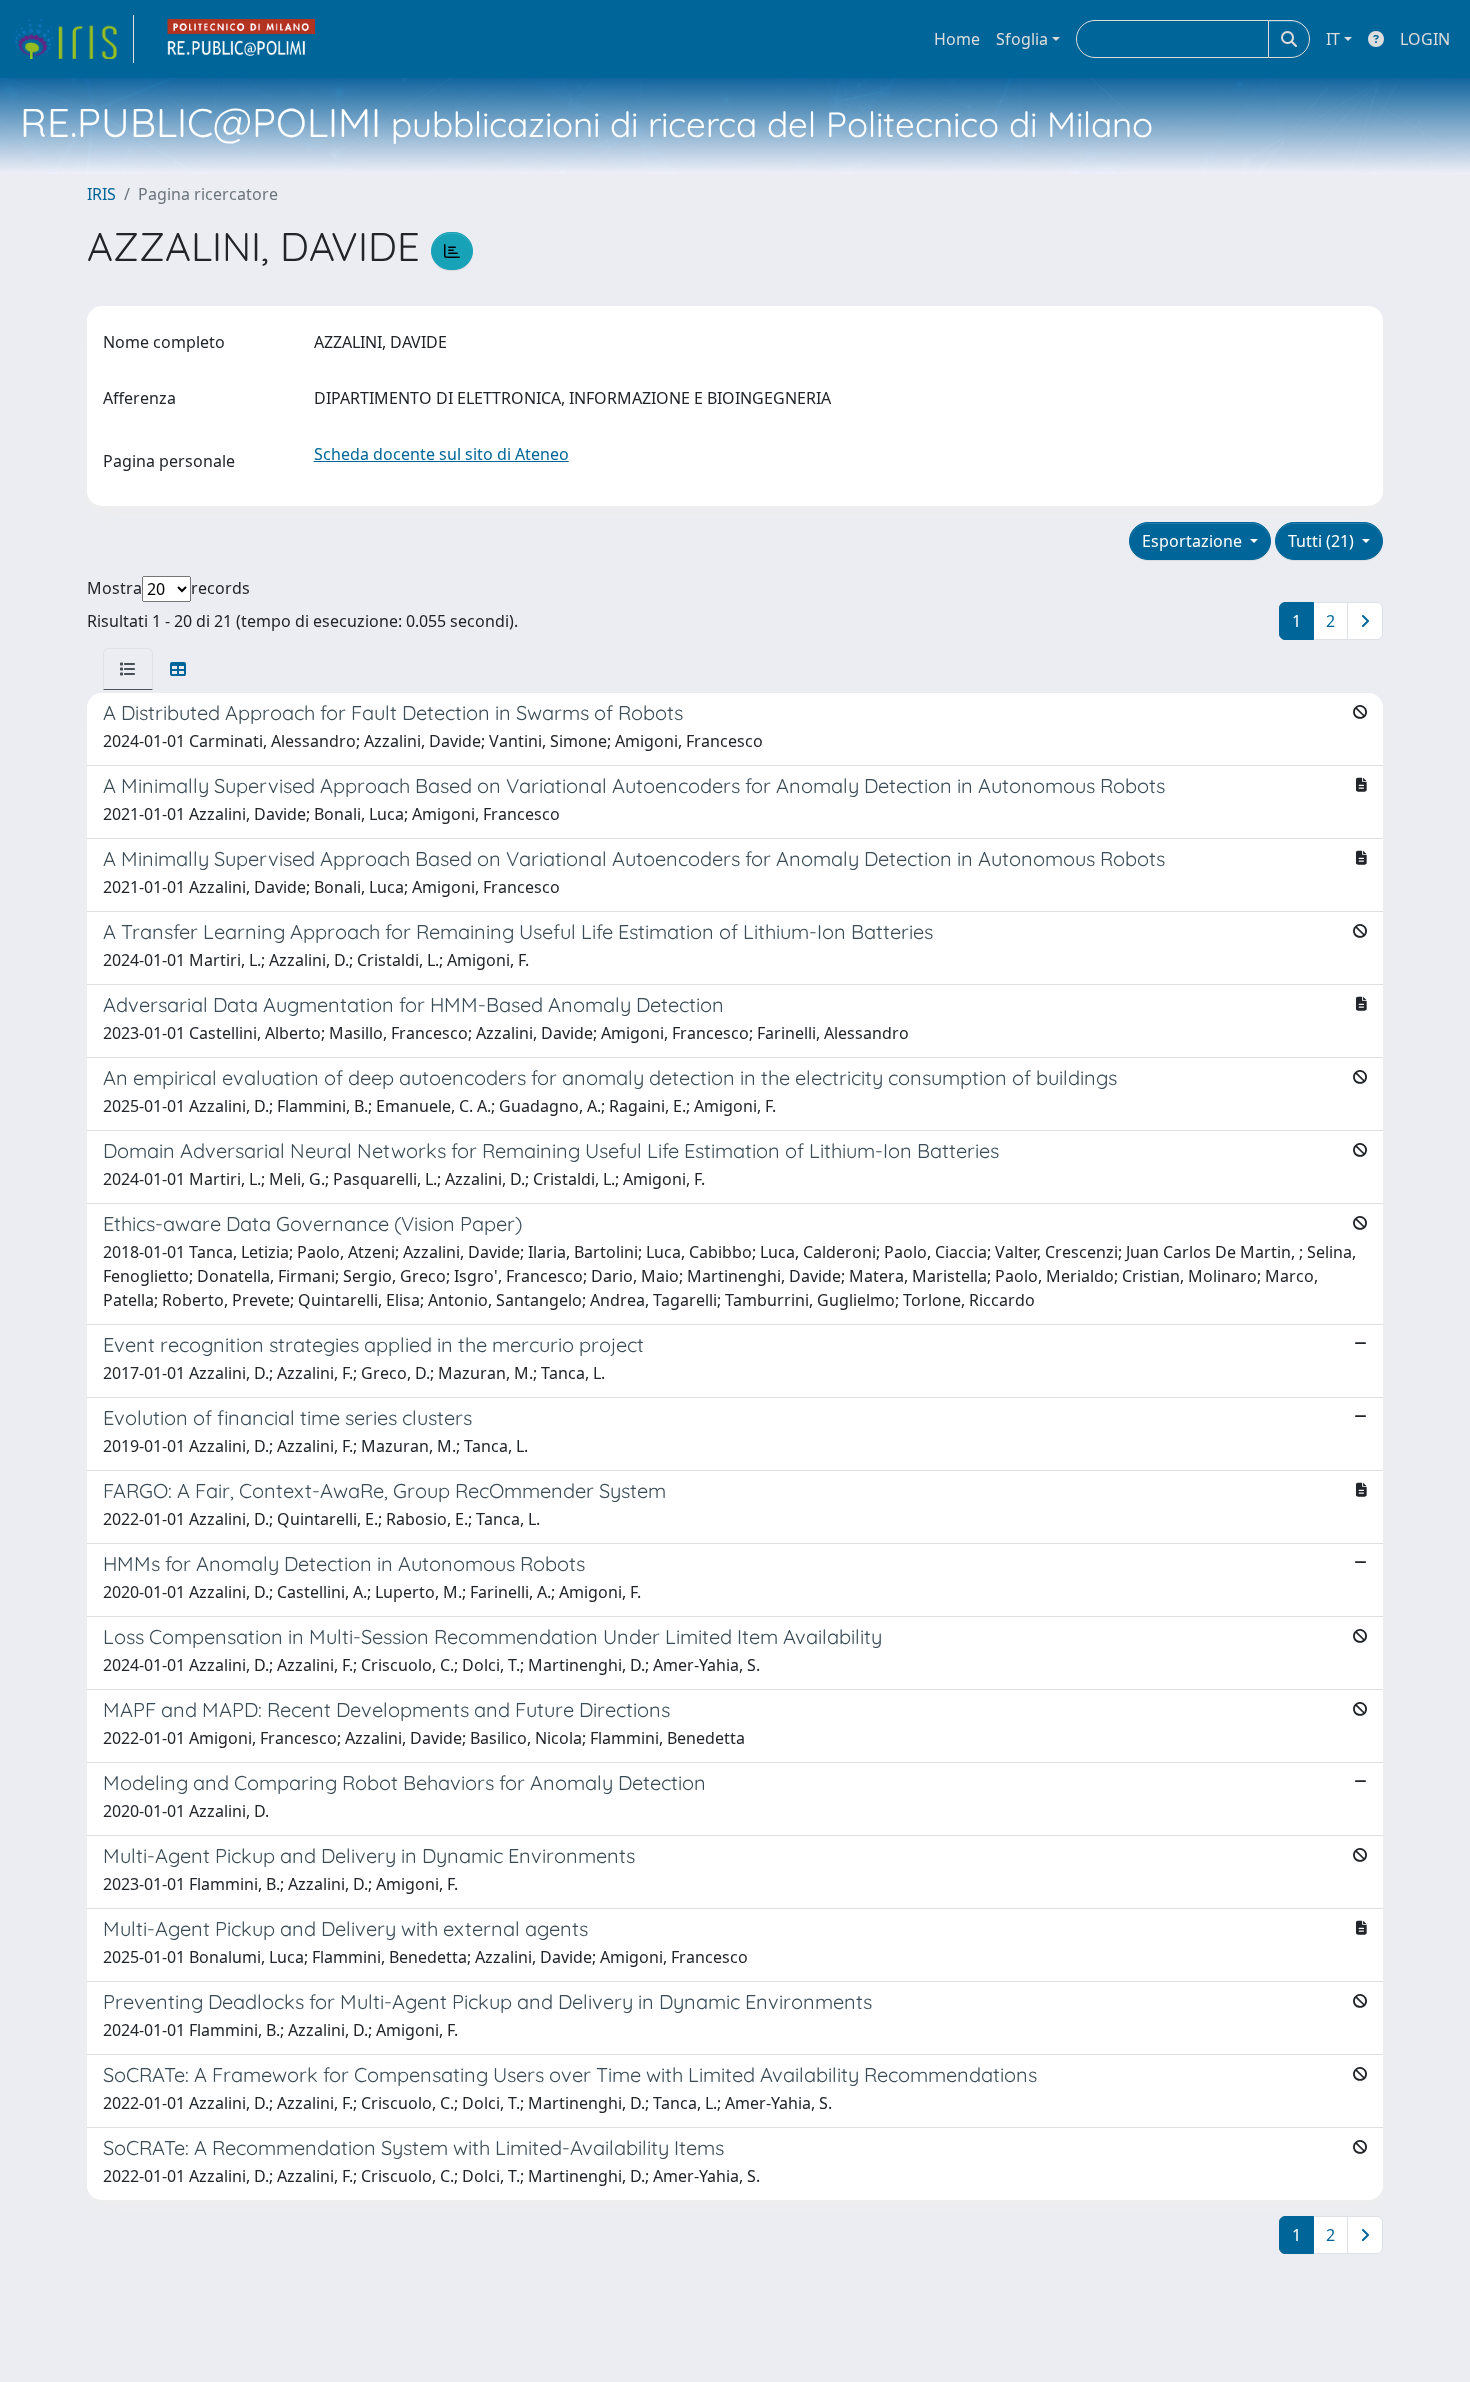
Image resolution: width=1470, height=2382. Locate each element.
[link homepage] (73, 39)
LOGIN (1425, 39)
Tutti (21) (1323, 541)
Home (957, 39)
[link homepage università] (242, 39)
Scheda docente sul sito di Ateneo (441, 454)
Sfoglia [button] (1022, 39)
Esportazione (1194, 541)
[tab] (128, 669)
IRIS (101, 194)
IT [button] (1333, 39)
